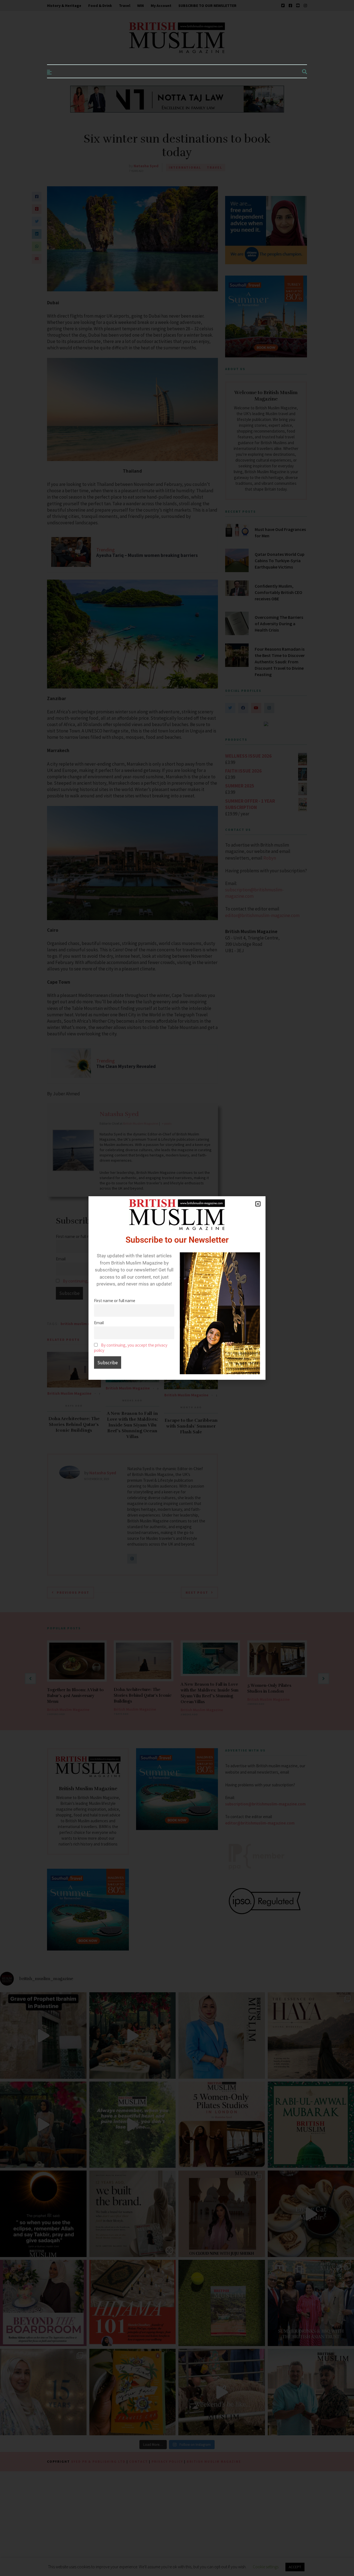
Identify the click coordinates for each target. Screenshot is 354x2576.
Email (99, 1323)
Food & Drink (100, 6)
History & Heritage (64, 6)
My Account (161, 6)
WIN (140, 6)
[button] (258, 1204)
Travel (125, 6)
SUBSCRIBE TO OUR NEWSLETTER (207, 6)
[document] (177, 1288)
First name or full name (115, 1301)
